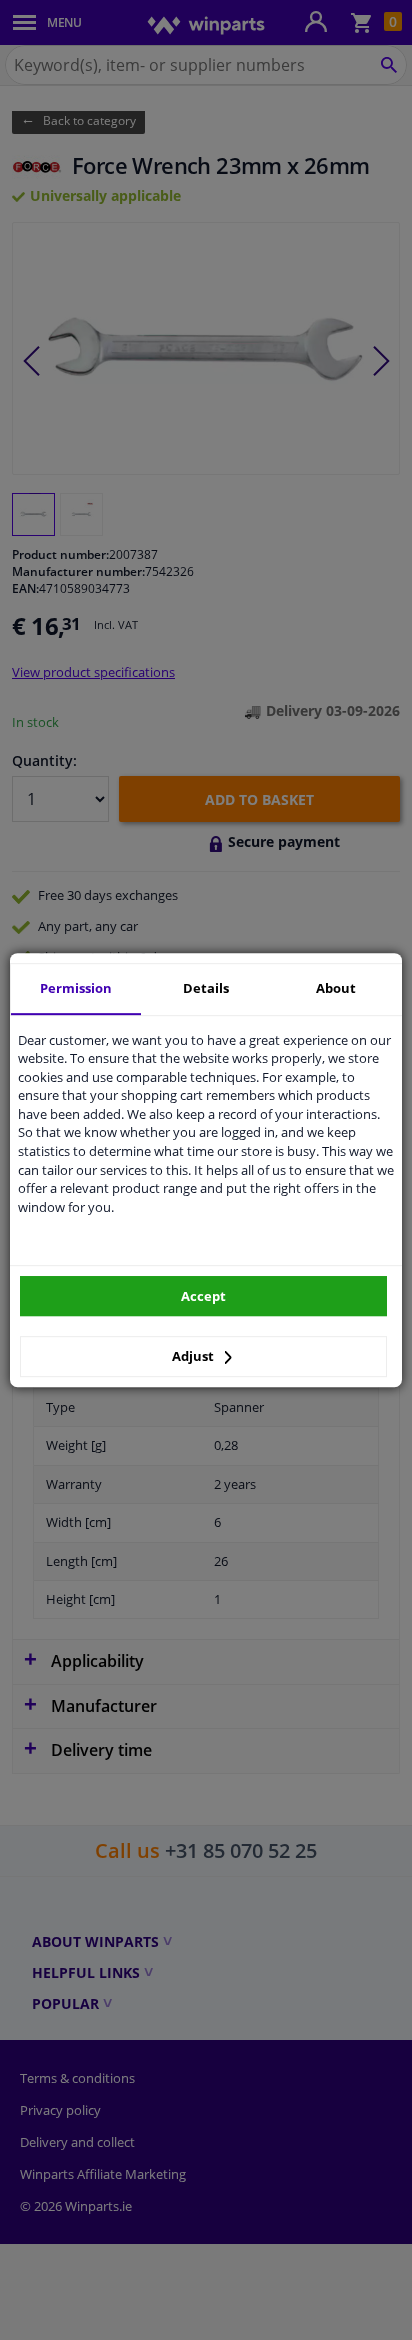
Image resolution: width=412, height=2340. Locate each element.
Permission (76, 988)
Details (206, 988)
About (336, 988)
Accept (203, 1296)
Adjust (194, 1356)
